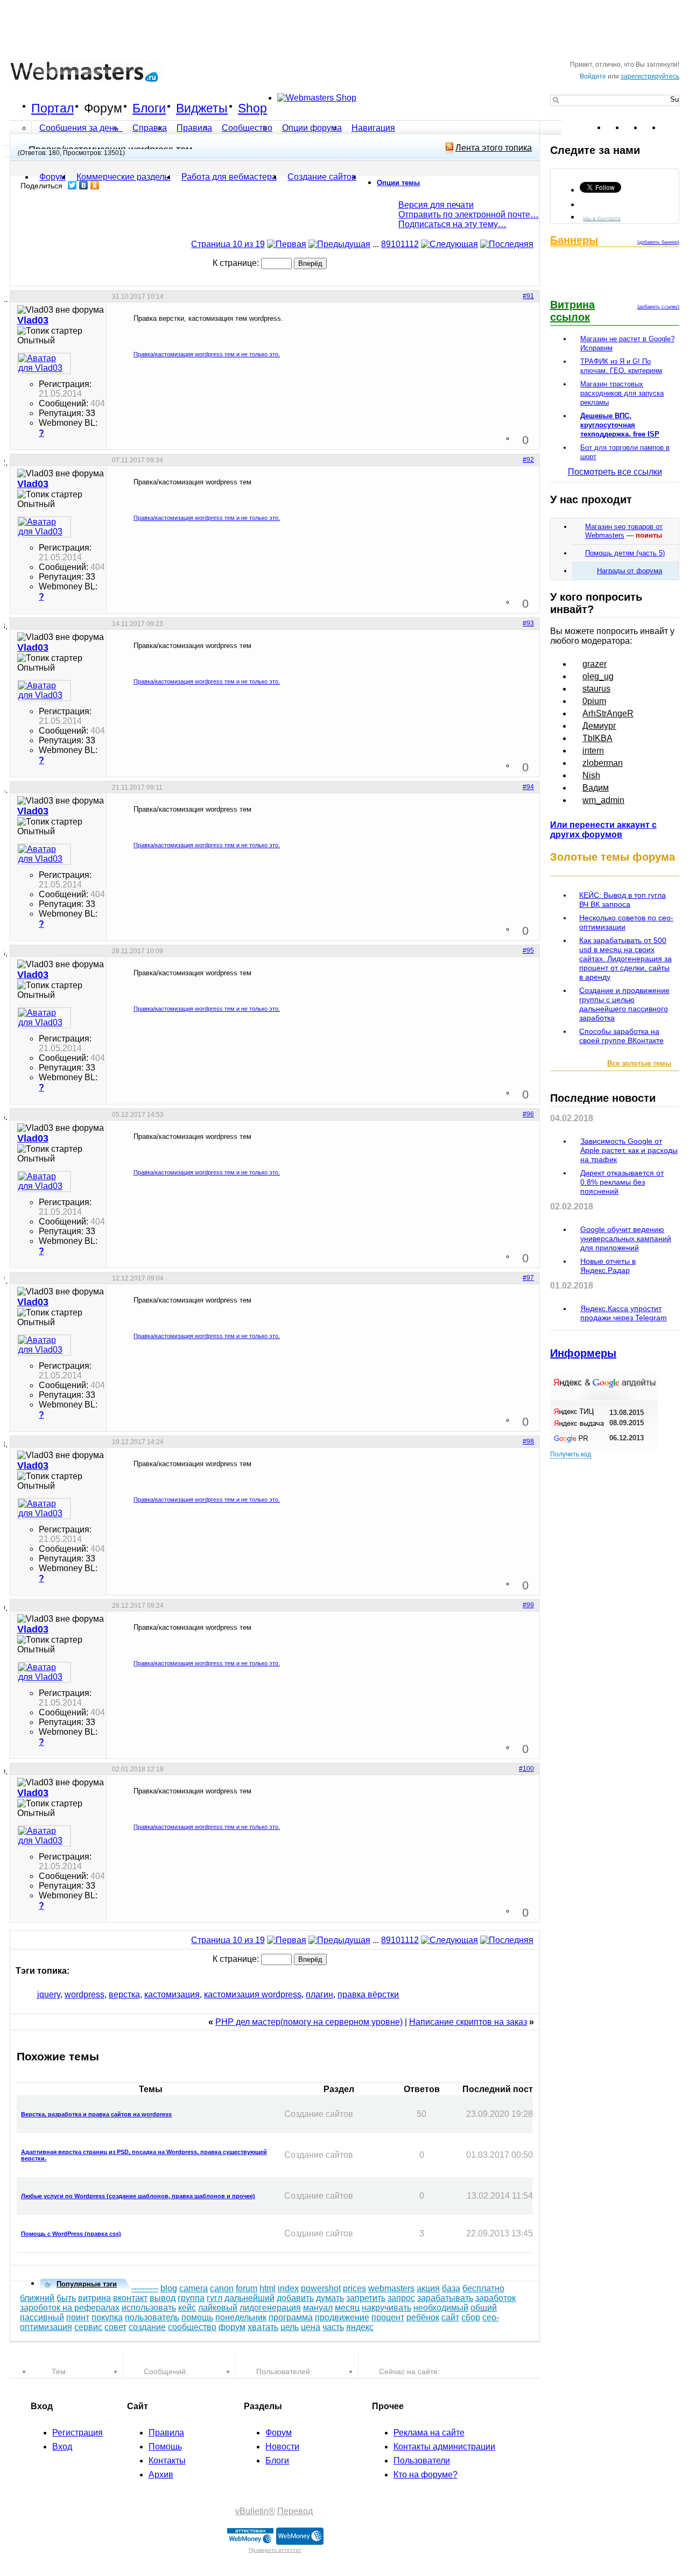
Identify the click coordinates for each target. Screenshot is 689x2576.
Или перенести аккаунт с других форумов (603, 830)
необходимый (441, 2308)
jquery (49, 1994)
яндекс (360, 2327)
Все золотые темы (639, 1063)
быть (66, 2298)
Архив (161, 2475)
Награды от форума (630, 571)
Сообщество (247, 128)
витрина (94, 2298)
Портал (52, 108)
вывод (163, 2298)
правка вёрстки (368, 1994)
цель (290, 2327)
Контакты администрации (444, 2447)
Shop (252, 108)
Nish (591, 775)
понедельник (241, 2317)
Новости (282, 2447)
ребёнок (423, 2317)
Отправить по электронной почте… (469, 214)
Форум (103, 108)
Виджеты (202, 108)
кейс (187, 2308)
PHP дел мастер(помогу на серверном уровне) (309, 2022)
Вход (62, 2447)
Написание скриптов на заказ (468, 2022)
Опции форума (312, 128)
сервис (88, 2327)
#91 (528, 296)
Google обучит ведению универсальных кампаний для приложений (626, 1238)
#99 (528, 1605)
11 (405, 244)
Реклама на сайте (429, 2433)
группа (191, 2298)
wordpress (85, 1994)
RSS (671, 128)
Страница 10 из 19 (228, 244)
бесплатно (483, 2288)
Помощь (165, 2447)
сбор (471, 2317)
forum (247, 2288)
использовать (149, 2308)
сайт (450, 2317)
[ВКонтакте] (84, 185)
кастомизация (172, 1994)
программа (291, 2317)
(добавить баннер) (658, 242)
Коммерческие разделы (124, 177)
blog (169, 2288)
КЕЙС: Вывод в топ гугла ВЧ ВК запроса (623, 900)
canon (222, 2288)
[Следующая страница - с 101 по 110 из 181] (449, 244)
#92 (528, 460)
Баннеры (574, 240)
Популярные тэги (87, 2284)
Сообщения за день (80, 128)
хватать (263, 2327)
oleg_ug (598, 676)
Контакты (167, 2461)
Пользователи (422, 2461)
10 (396, 244)
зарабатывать (445, 2298)
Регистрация (78, 2433)
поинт (78, 2317)
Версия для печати (436, 205)
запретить (366, 2298)
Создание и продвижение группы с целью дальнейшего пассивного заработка (624, 1004)
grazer (595, 664)
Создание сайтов (322, 177)
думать (330, 2298)
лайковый (218, 2308)
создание (147, 2327)
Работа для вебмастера (229, 177)
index (288, 2288)
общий (484, 2308)
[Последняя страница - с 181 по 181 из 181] (507, 244)
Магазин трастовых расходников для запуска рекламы (622, 393)
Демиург (599, 726)
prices (354, 2288)
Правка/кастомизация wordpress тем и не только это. (207, 354)
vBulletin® (255, 2511)
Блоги (149, 108)
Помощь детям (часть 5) (625, 553)
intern (593, 751)
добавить (295, 2298)
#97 (528, 1278)
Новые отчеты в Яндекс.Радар (608, 1266)
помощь (197, 2317)
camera (194, 2288)
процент (388, 2317)
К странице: (237, 263)
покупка (107, 2317)
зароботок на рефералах (70, 2308)
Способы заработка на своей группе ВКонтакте (621, 1036)
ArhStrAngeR (608, 713)
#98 (528, 1441)
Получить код (571, 1454)
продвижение (342, 2317)
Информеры (583, 1353)
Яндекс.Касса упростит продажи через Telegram (624, 1313)
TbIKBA (597, 738)
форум (232, 2327)
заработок (495, 2298)
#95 (528, 951)
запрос (401, 2298)
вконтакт (130, 2298)
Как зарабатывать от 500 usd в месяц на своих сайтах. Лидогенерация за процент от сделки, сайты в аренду (625, 959)
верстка (124, 1994)
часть (333, 2327)
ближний (37, 2298)
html (268, 2288)
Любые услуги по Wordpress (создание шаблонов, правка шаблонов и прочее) (138, 2196)
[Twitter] (72, 185)
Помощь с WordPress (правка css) (71, 2234)
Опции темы (398, 183)
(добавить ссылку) (658, 307)
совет (115, 2327)
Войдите (593, 76)
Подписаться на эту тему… (452, 224)
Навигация (373, 128)
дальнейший (249, 2298)
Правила (194, 128)
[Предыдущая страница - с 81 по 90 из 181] (339, 244)
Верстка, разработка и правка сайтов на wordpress (96, 2114)
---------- (145, 2288)
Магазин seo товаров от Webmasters (624, 531)
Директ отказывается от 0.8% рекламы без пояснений (622, 1182)
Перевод (295, 2511)
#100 (526, 1769)
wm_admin (603, 800)
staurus (596, 689)
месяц (347, 2308)
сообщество (192, 2327)
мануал (318, 2308)
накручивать (386, 2308)
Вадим (596, 788)
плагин (319, 1994)
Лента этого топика (494, 148)
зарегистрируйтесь (650, 76)
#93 (528, 623)
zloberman (603, 763)
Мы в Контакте (602, 218)
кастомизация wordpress (253, 1994)
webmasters (391, 2288)
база (451, 2288)
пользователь (152, 2317)
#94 (528, 787)
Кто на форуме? (426, 2475)
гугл (215, 2298)
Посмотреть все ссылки (615, 472)
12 (414, 244)
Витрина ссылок (572, 311)
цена (311, 2327)
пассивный (42, 2317)
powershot (321, 2288)
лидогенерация (270, 2308)
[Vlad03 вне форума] (44, 363)
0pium (594, 701)
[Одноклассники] (95, 185)
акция (428, 2288)
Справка (150, 128)
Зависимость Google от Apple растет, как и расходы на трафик (629, 1150)
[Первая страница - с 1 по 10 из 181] (287, 244)
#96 (528, 1114)
